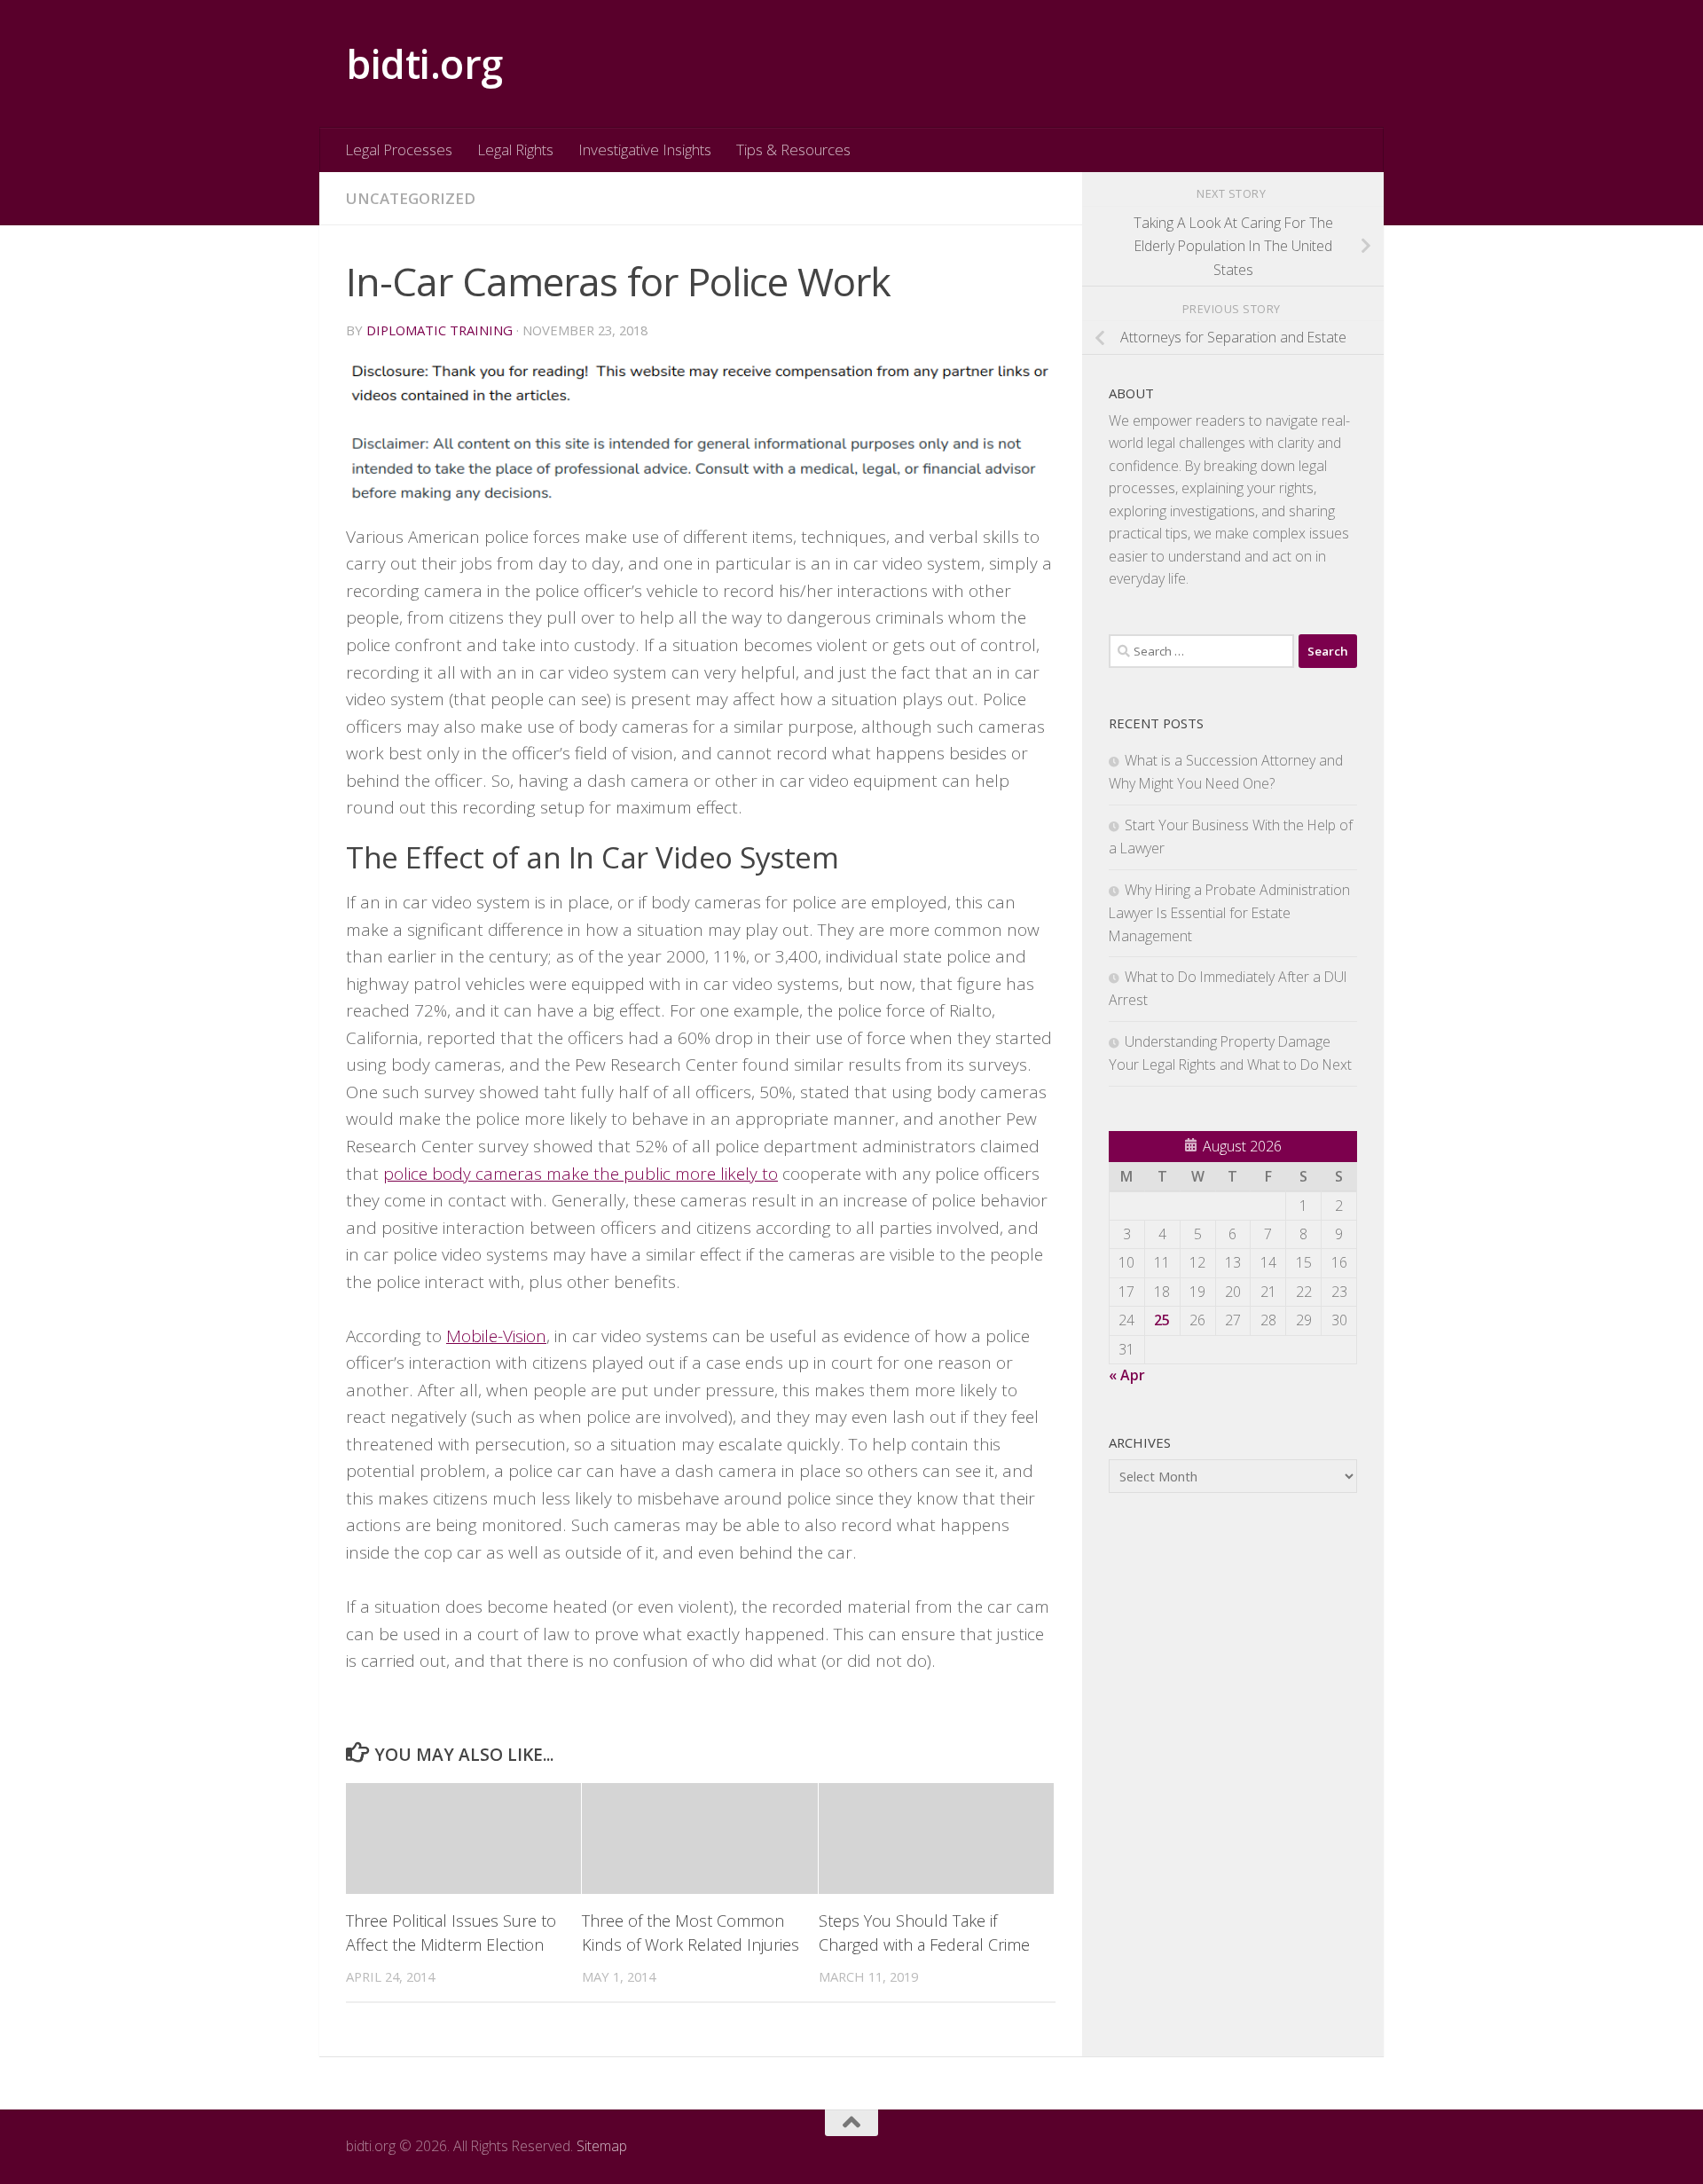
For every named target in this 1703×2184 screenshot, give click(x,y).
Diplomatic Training (439, 330)
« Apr (1127, 1375)
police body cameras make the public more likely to (581, 1174)
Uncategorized (411, 198)
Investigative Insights (645, 149)
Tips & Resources (793, 149)
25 (1162, 1320)
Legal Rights (515, 149)
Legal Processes (399, 149)
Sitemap (602, 2146)
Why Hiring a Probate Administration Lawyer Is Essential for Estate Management (1229, 913)
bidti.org (424, 63)
